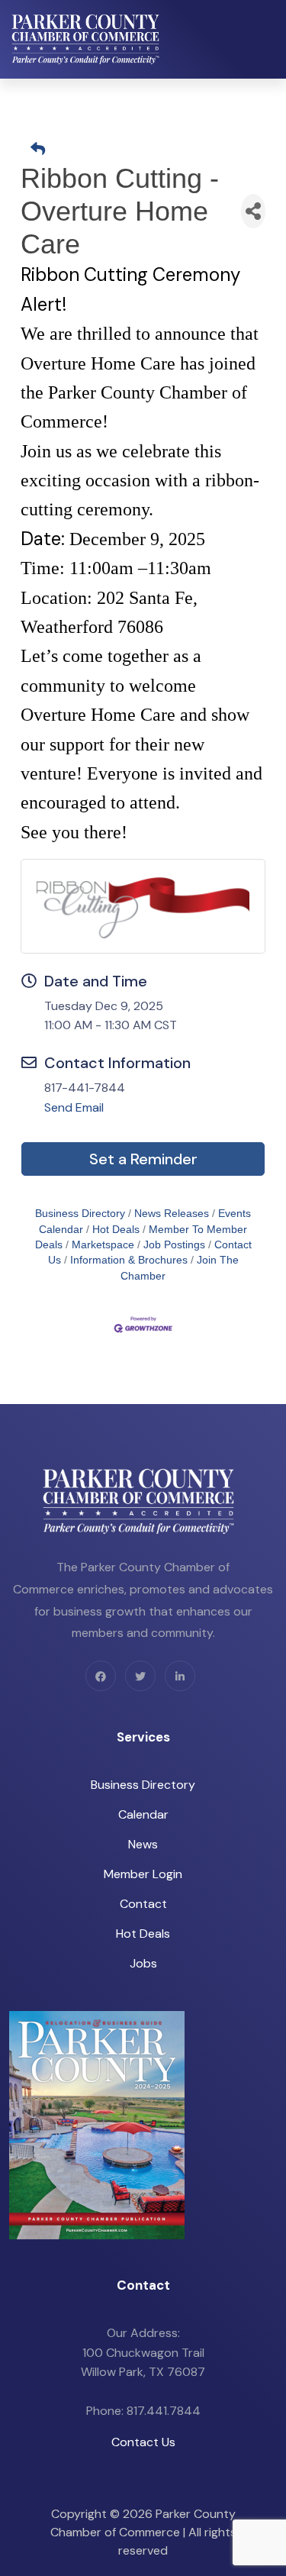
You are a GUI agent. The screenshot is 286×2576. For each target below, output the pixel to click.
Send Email (74, 1107)
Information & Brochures (129, 1260)
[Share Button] (253, 211)
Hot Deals (116, 1230)
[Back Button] (149, 150)
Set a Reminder (143, 1159)
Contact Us (143, 2442)
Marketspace (103, 1245)
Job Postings (174, 1245)
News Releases (172, 1214)
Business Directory (80, 1214)
